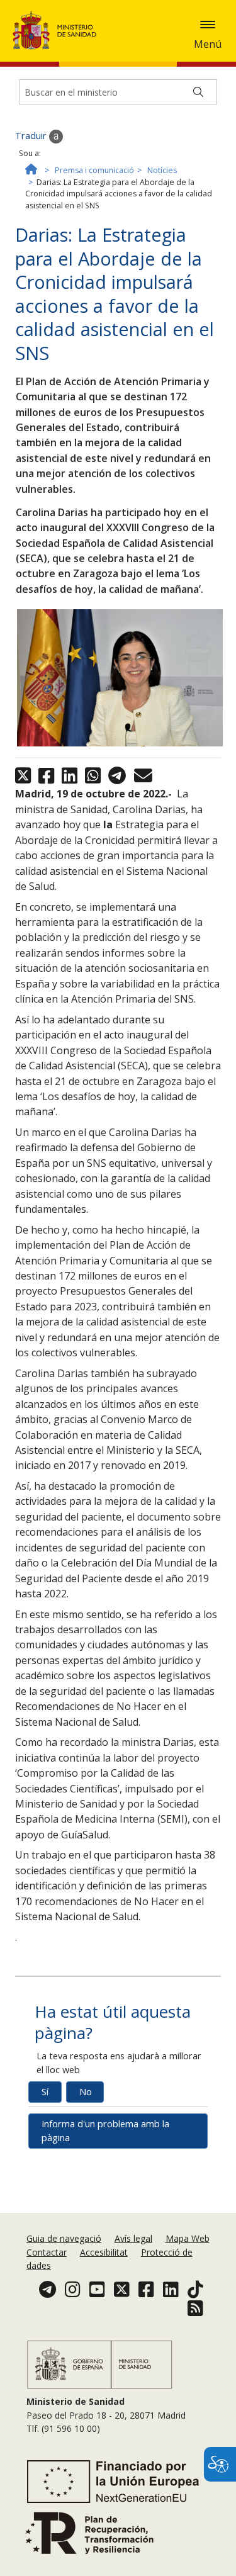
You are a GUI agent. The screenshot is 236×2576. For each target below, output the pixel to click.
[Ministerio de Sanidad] (59, 30)
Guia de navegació (64, 2238)
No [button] (86, 2092)
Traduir (32, 136)
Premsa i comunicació (94, 170)
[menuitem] (65, 2238)
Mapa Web (188, 2238)
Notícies (162, 170)
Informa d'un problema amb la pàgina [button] (105, 2131)
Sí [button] (45, 2092)
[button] (208, 25)
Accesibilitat (104, 2252)
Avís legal (133, 2238)
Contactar (47, 2252)
